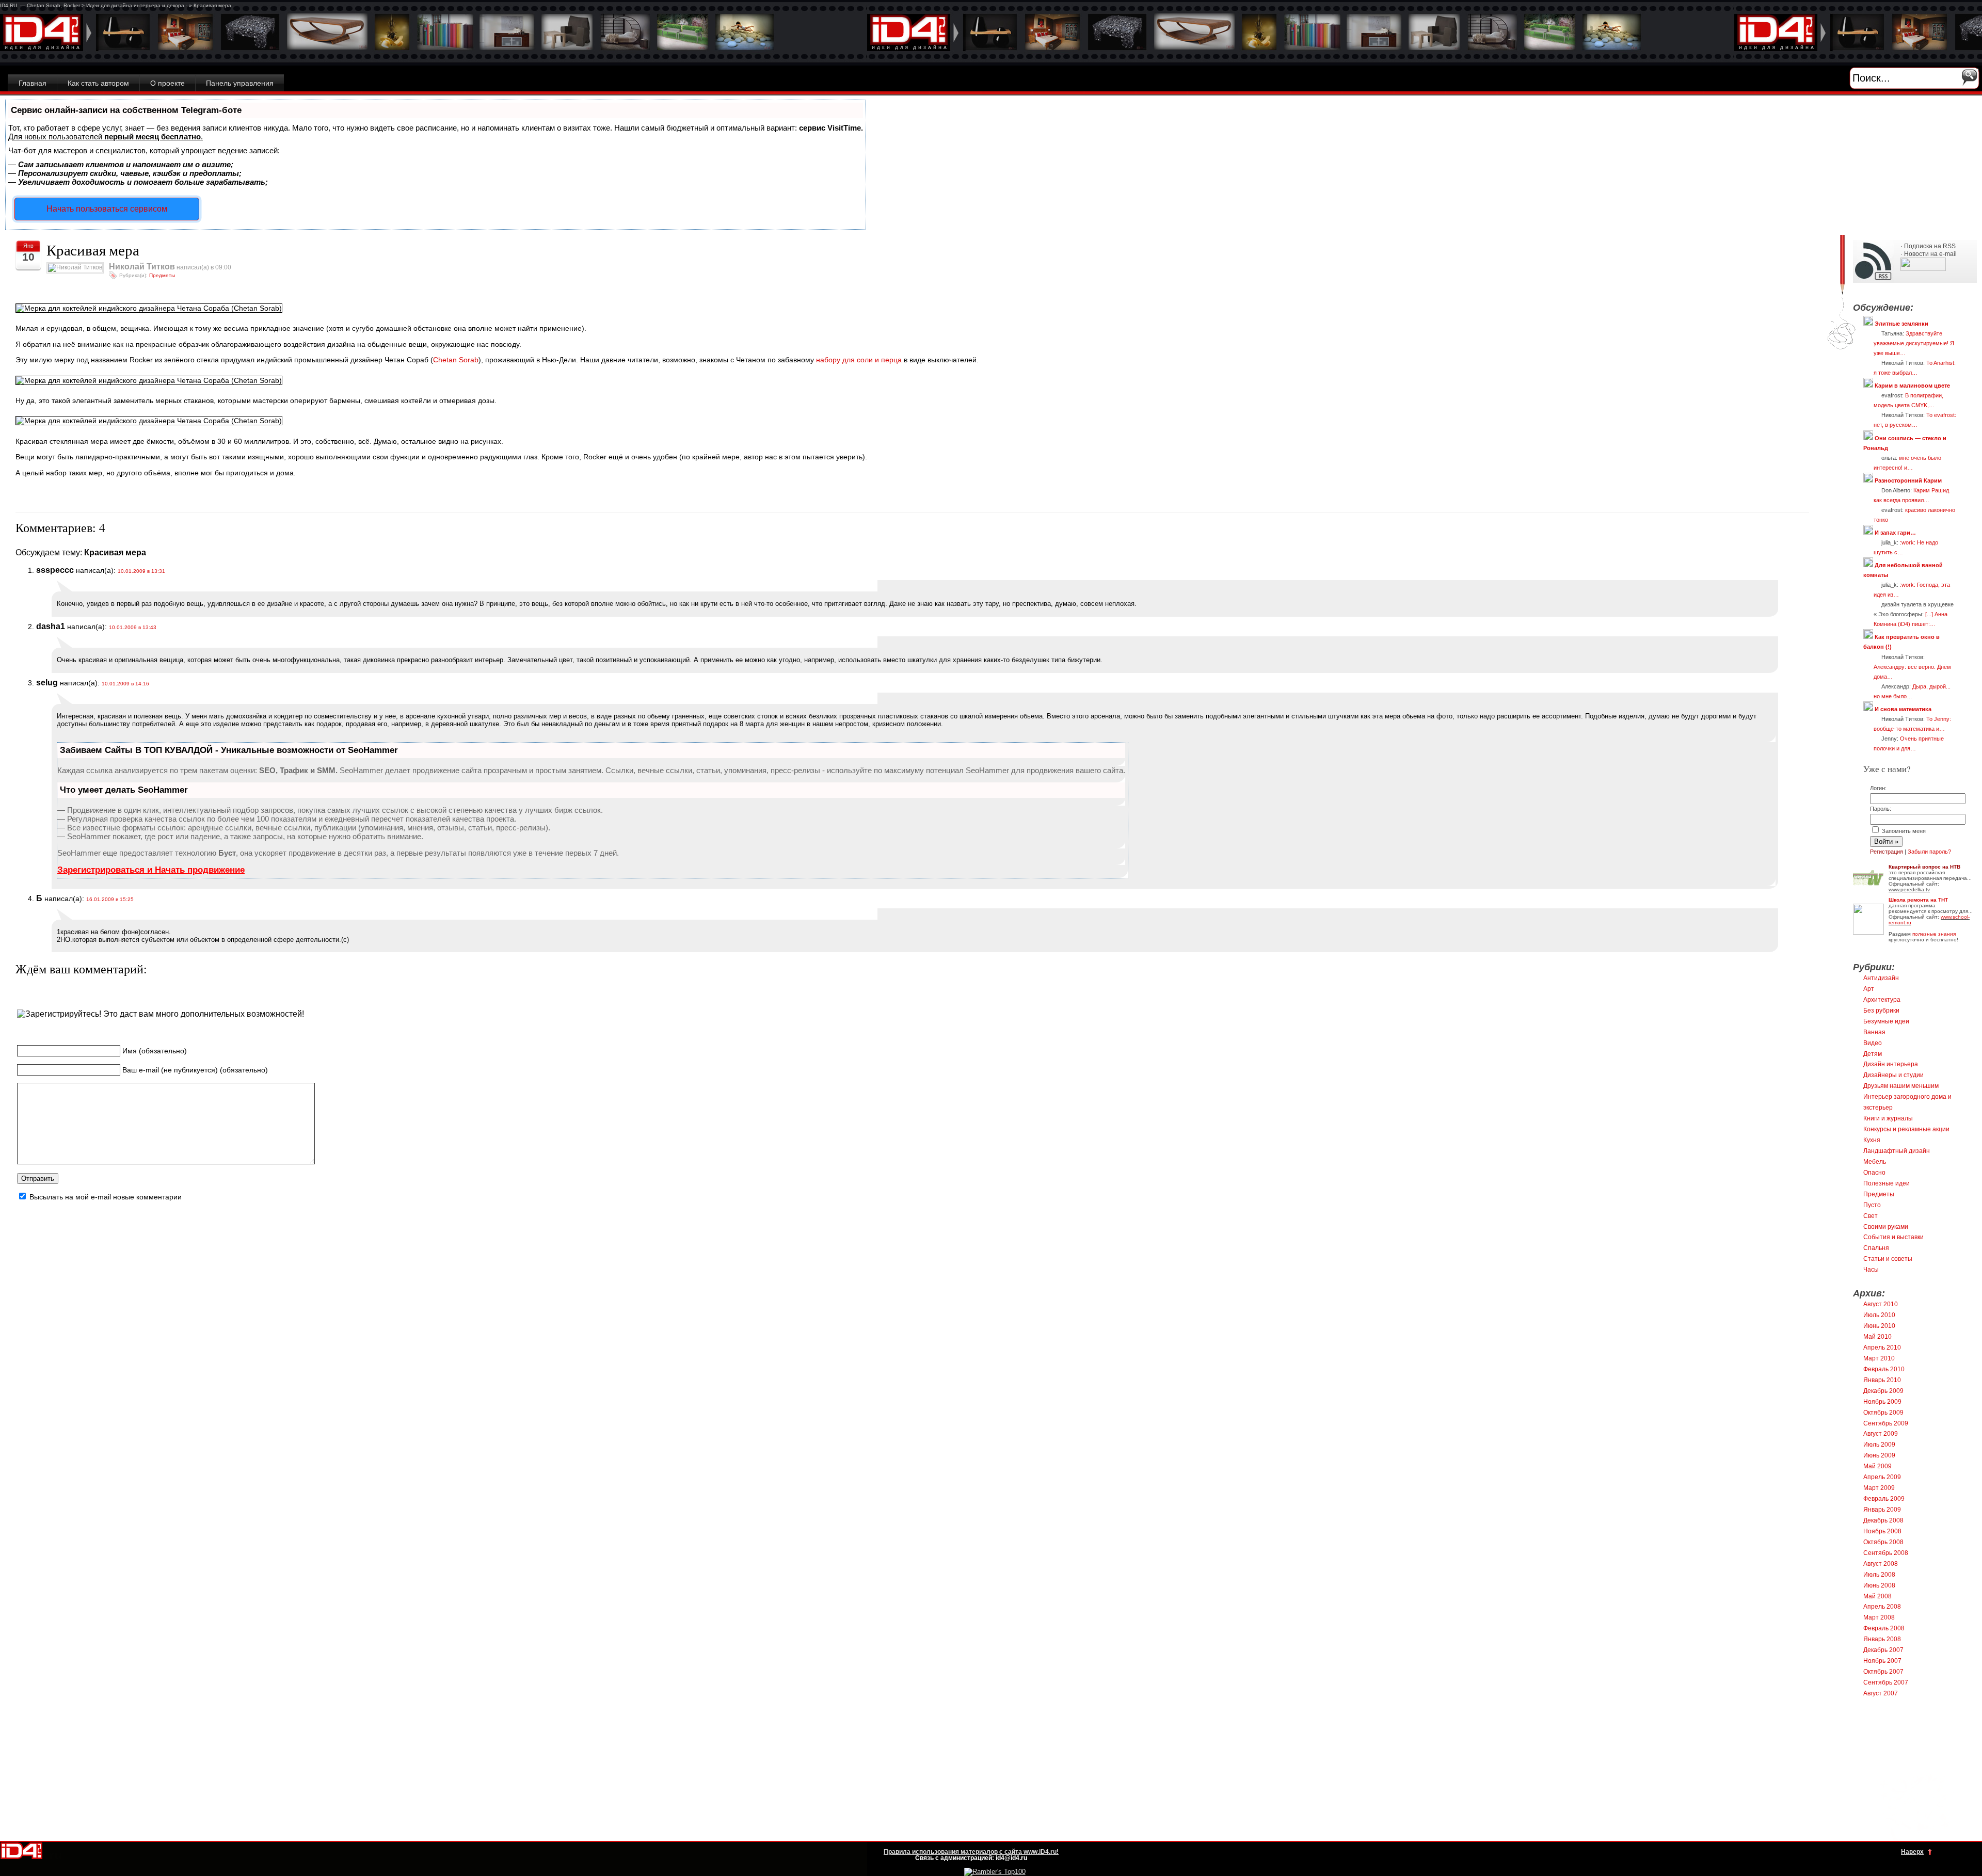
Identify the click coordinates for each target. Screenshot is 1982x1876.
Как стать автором (98, 83)
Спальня (1876, 1248)
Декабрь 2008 (1883, 1520)
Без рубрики (1881, 1011)
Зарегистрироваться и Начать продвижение (151, 870)
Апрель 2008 (1882, 1607)
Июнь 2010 (1879, 1326)
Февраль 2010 (1884, 1369)
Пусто (1872, 1205)
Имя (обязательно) (155, 1051)
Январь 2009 (1882, 1510)
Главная (33, 83)
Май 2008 (1877, 1596)
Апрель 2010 (1882, 1348)
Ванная (1874, 1032)
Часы (1871, 1270)
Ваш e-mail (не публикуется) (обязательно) (195, 1069)
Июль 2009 (1879, 1445)
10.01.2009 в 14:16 (125, 684)
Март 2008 (1879, 1617)
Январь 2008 (1882, 1639)
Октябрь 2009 (1883, 1413)
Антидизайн (1881, 978)
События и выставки (1893, 1237)
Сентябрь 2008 (1886, 1553)
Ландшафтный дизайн (1897, 1151)
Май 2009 (1877, 1466)
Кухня (1872, 1140)
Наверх (1912, 1852)
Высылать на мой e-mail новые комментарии (106, 1197)
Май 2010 (1877, 1337)
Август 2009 (1881, 1434)
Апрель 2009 (1882, 1477)
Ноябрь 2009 (1882, 1402)
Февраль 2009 (1884, 1499)
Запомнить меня (1903, 831)
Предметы (162, 275)
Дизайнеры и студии (1893, 1075)
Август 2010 (1881, 1304)
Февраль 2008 (1884, 1628)
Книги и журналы (1888, 1118)
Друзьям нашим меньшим (1901, 1086)
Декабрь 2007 (1883, 1650)
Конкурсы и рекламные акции (1906, 1129)
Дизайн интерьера (1891, 1064)
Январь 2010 (1882, 1380)
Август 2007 (1881, 1693)
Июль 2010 (1879, 1315)
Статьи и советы (1888, 1259)
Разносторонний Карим (1908, 480)
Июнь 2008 (1879, 1585)
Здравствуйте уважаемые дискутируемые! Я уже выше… (1914, 343)
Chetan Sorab (456, 360)
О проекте (167, 83)
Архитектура (1882, 1000)
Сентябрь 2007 (1886, 1682)
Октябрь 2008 (1883, 1542)
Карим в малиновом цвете (1912, 386)
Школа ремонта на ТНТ (1918, 900)
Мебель (1875, 1162)
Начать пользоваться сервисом (107, 209)
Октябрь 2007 (1883, 1672)
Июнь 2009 (1879, 1455)
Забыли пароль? (1929, 852)
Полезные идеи (1887, 1183)
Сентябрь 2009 (1886, 1423)
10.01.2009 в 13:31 (141, 571)
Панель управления (240, 83)
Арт (1869, 989)
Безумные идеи (1886, 1021)
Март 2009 (1879, 1488)
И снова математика (1903, 709)
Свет (1871, 1216)
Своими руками (1886, 1227)
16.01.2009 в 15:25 (110, 899)
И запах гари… (1895, 533)
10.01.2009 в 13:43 (133, 627)
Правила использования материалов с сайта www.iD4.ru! (971, 1852)
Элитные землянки (1901, 324)
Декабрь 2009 (1883, 1391)
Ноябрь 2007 (1882, 1661)
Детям (1873, 1054)
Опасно (1874, 1173)
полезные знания (1934, 934)
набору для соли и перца (859, 360)
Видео (1873, 1043)
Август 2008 (1881, 1564)
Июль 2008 (1879, 1575)
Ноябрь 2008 (1882, 1531)
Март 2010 (1879, 1358)
